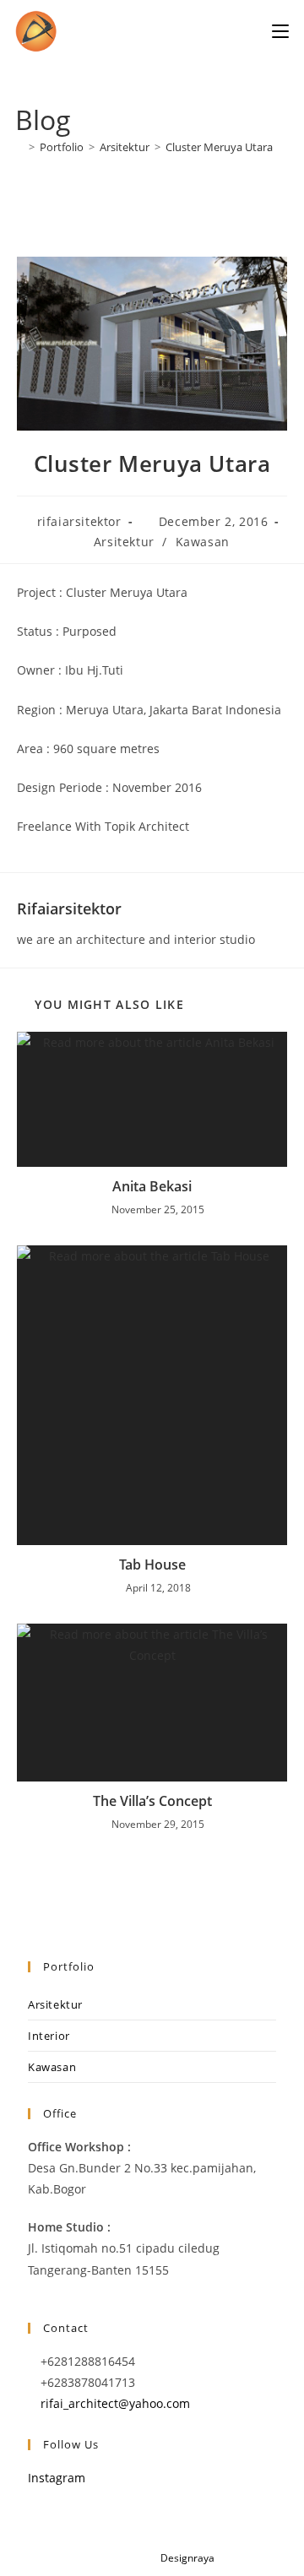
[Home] (19, 147)
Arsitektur (124, 542)
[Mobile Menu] (280, 31)
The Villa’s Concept (152, 1801)
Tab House (152, 1565)
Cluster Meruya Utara (219, 147)
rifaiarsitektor (79, 521)
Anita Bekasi (152, 1186)
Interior (49, 2036)
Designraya (187, 2558)
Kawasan (203, 542)
